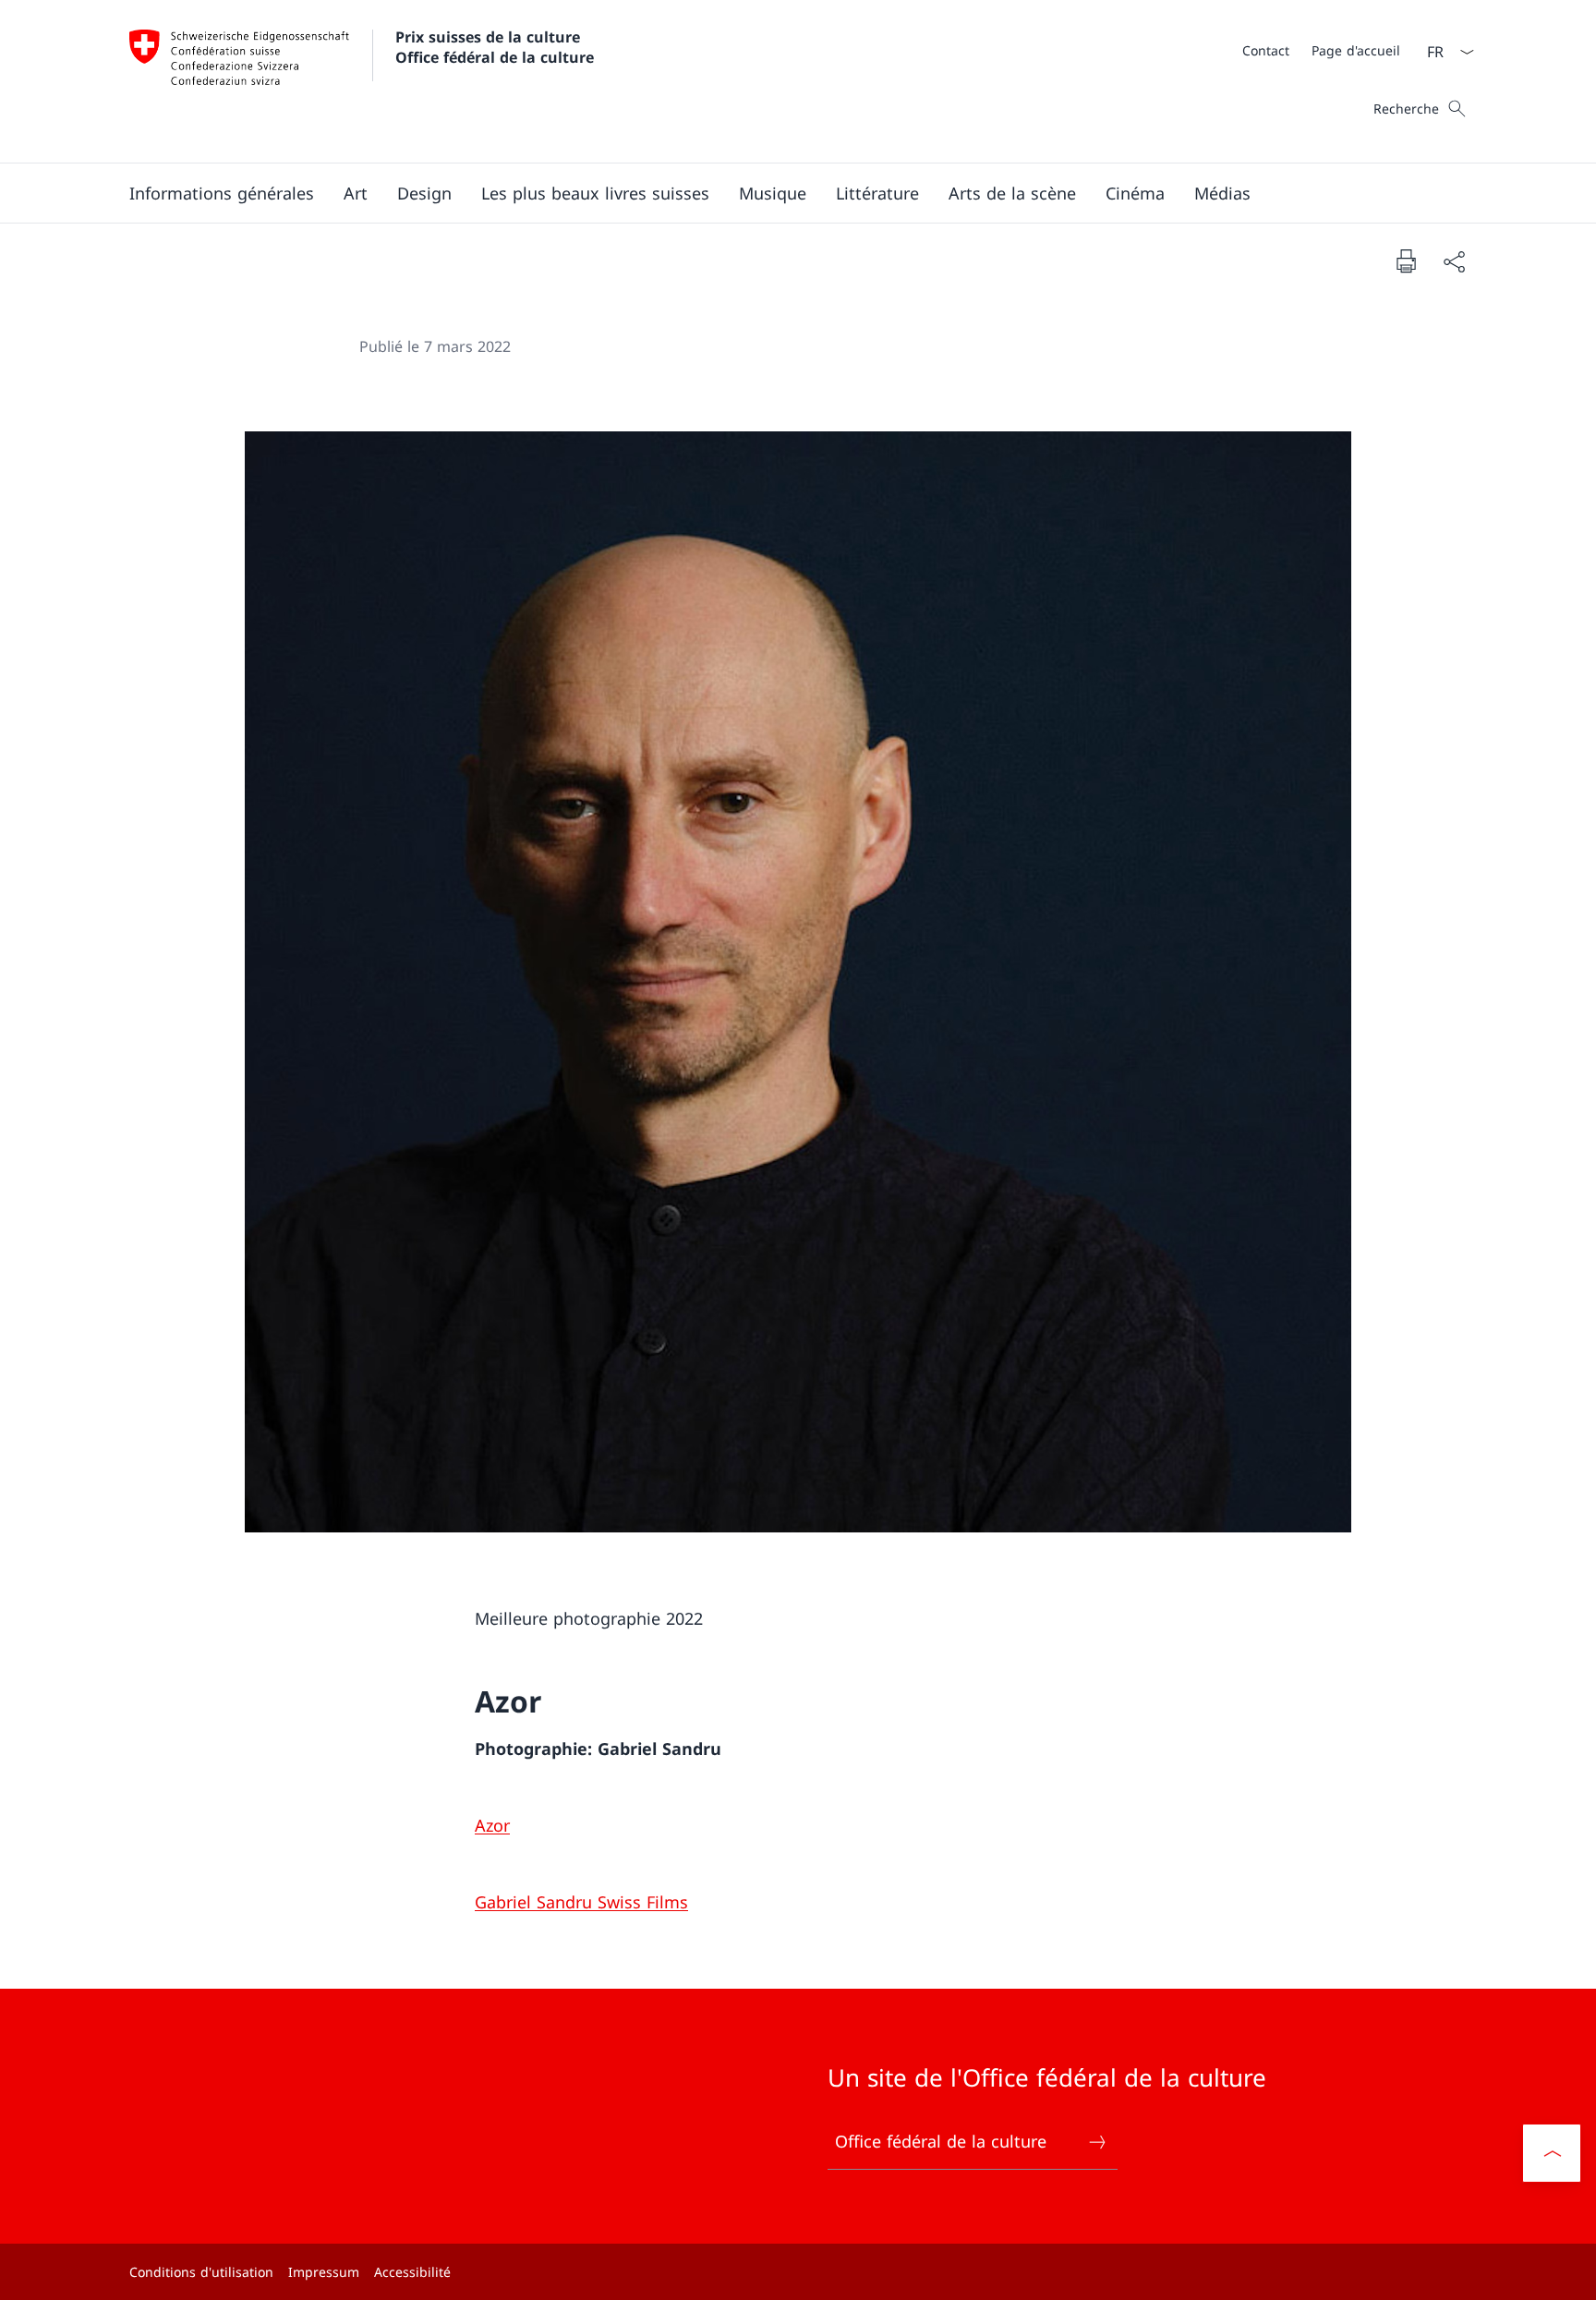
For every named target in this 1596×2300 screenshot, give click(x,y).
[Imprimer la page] (1406, 260)
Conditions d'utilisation (201, 2272)
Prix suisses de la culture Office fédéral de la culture (495, 47)
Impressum (324, 2272)
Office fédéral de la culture (941, 2141)
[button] (222, 193)
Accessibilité (412, 2272)
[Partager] (1454, 261)
